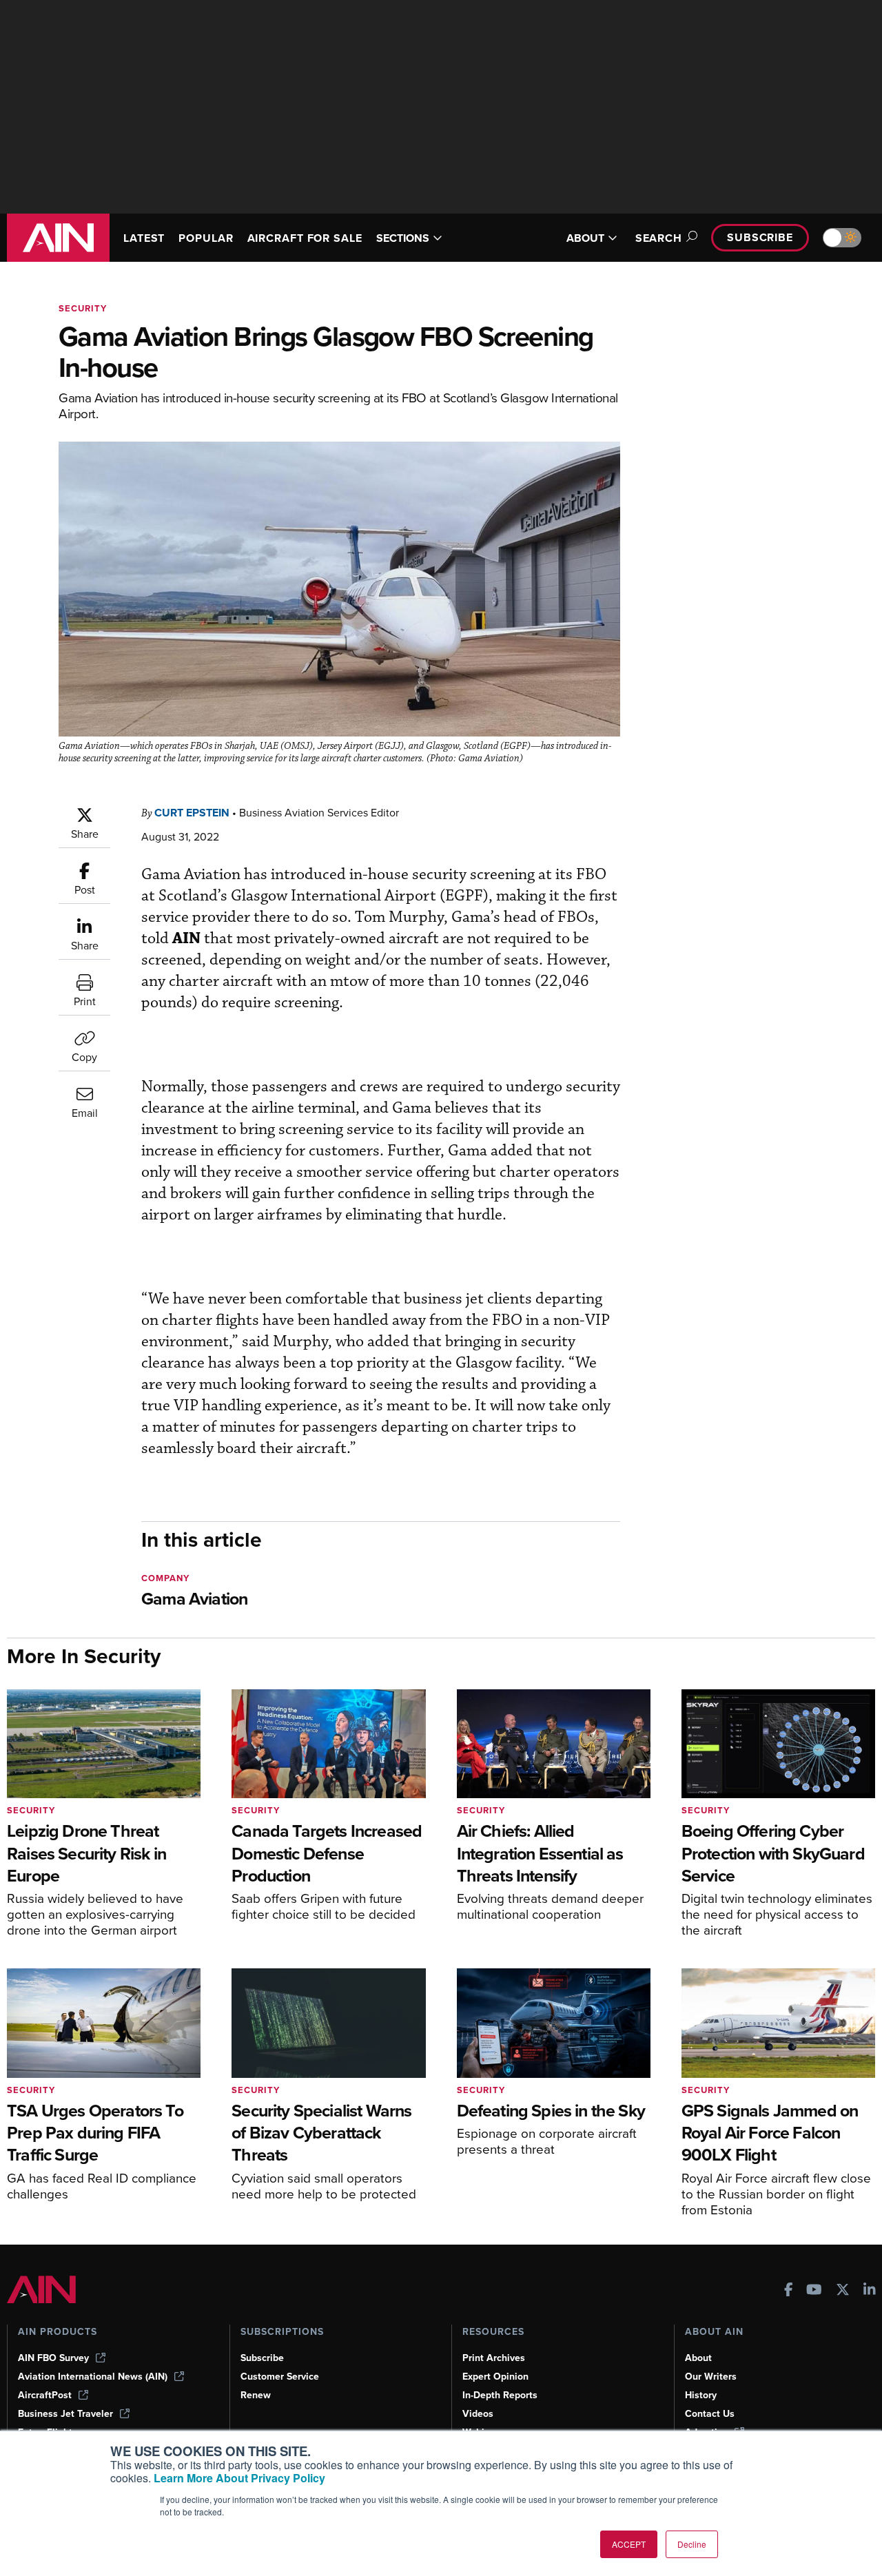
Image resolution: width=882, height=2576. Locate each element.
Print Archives (494, 2358)
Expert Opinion (495, 2377)
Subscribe (760, 237)
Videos (478, 2414)
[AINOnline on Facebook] (789, 2291)
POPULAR (206, 238)
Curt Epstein (192, 813)
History (701, 2395)
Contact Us (710, 2414)
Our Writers (711, 2377)
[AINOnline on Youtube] (814, 2291)
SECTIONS (403, 238)
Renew (256, 2395)
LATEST (144, 238)
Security (83, 308)
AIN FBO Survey (53, 2358)
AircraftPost (45, 2395)
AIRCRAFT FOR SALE (305, 238)
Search (659, 238)
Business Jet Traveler (65, 2414)
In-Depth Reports (500, 2395)
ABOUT (585, 238)
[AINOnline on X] (843, 2291)
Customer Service (280, 2377)
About (698, 2358)
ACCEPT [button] (629, 2544)
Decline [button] (692, 2544)
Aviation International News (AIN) (93, 2377)
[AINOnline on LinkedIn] (870, 2291)
